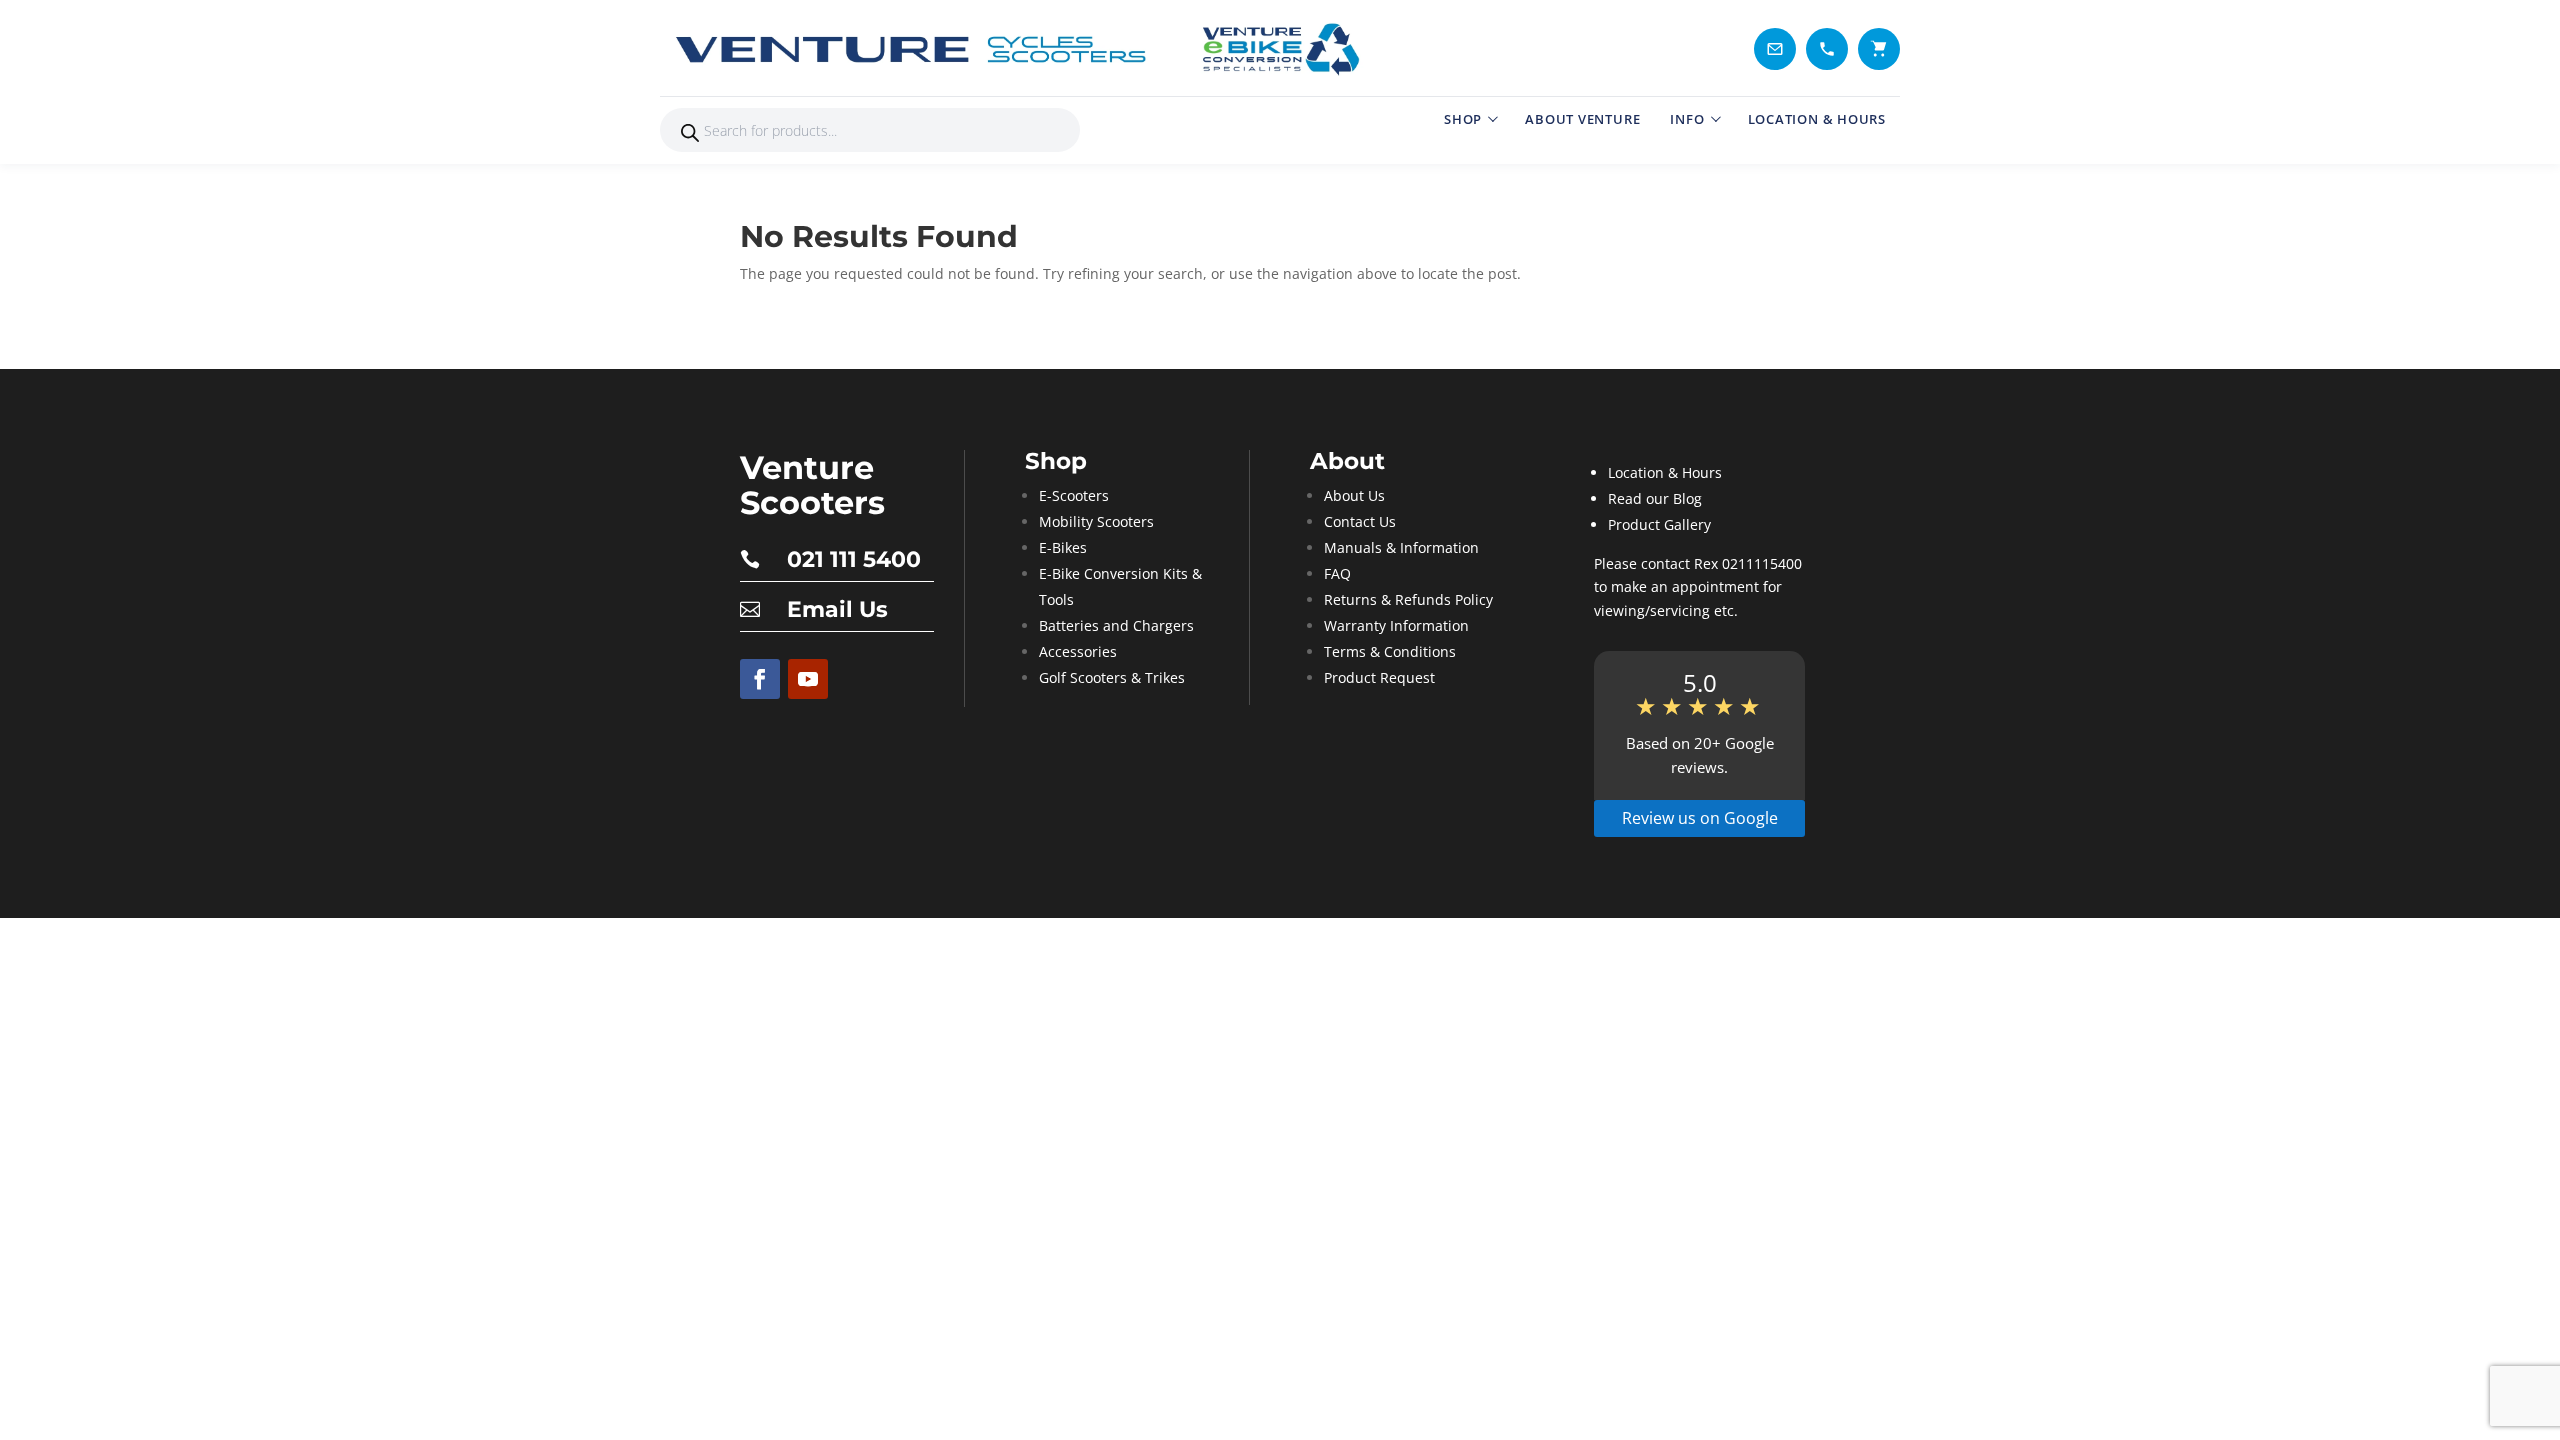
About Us (1354, 495)
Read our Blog (1655, 498)
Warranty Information (1396, 625)
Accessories (1078, 651)
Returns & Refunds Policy (1408, 599)
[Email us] (1775, 49)
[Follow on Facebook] (760, 679)
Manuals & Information (1401, 547)
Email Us (837, 609)
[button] (1879, 49)
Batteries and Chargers (1116, 625)
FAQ (1337, 573)
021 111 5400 (854, 559)
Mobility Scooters (1096, 521)
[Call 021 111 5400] (1827, 49)
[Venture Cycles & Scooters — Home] (1020, 49)
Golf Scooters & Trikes (1112, 677)
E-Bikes (1063, 547)
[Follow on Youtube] (808, 679)
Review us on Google (1700, 818)
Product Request (1379, 677)
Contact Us (1360, 521)
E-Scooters (1074, 495)
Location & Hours (1665, 472)
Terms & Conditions (1390, 651)
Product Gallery (1659, 524)
